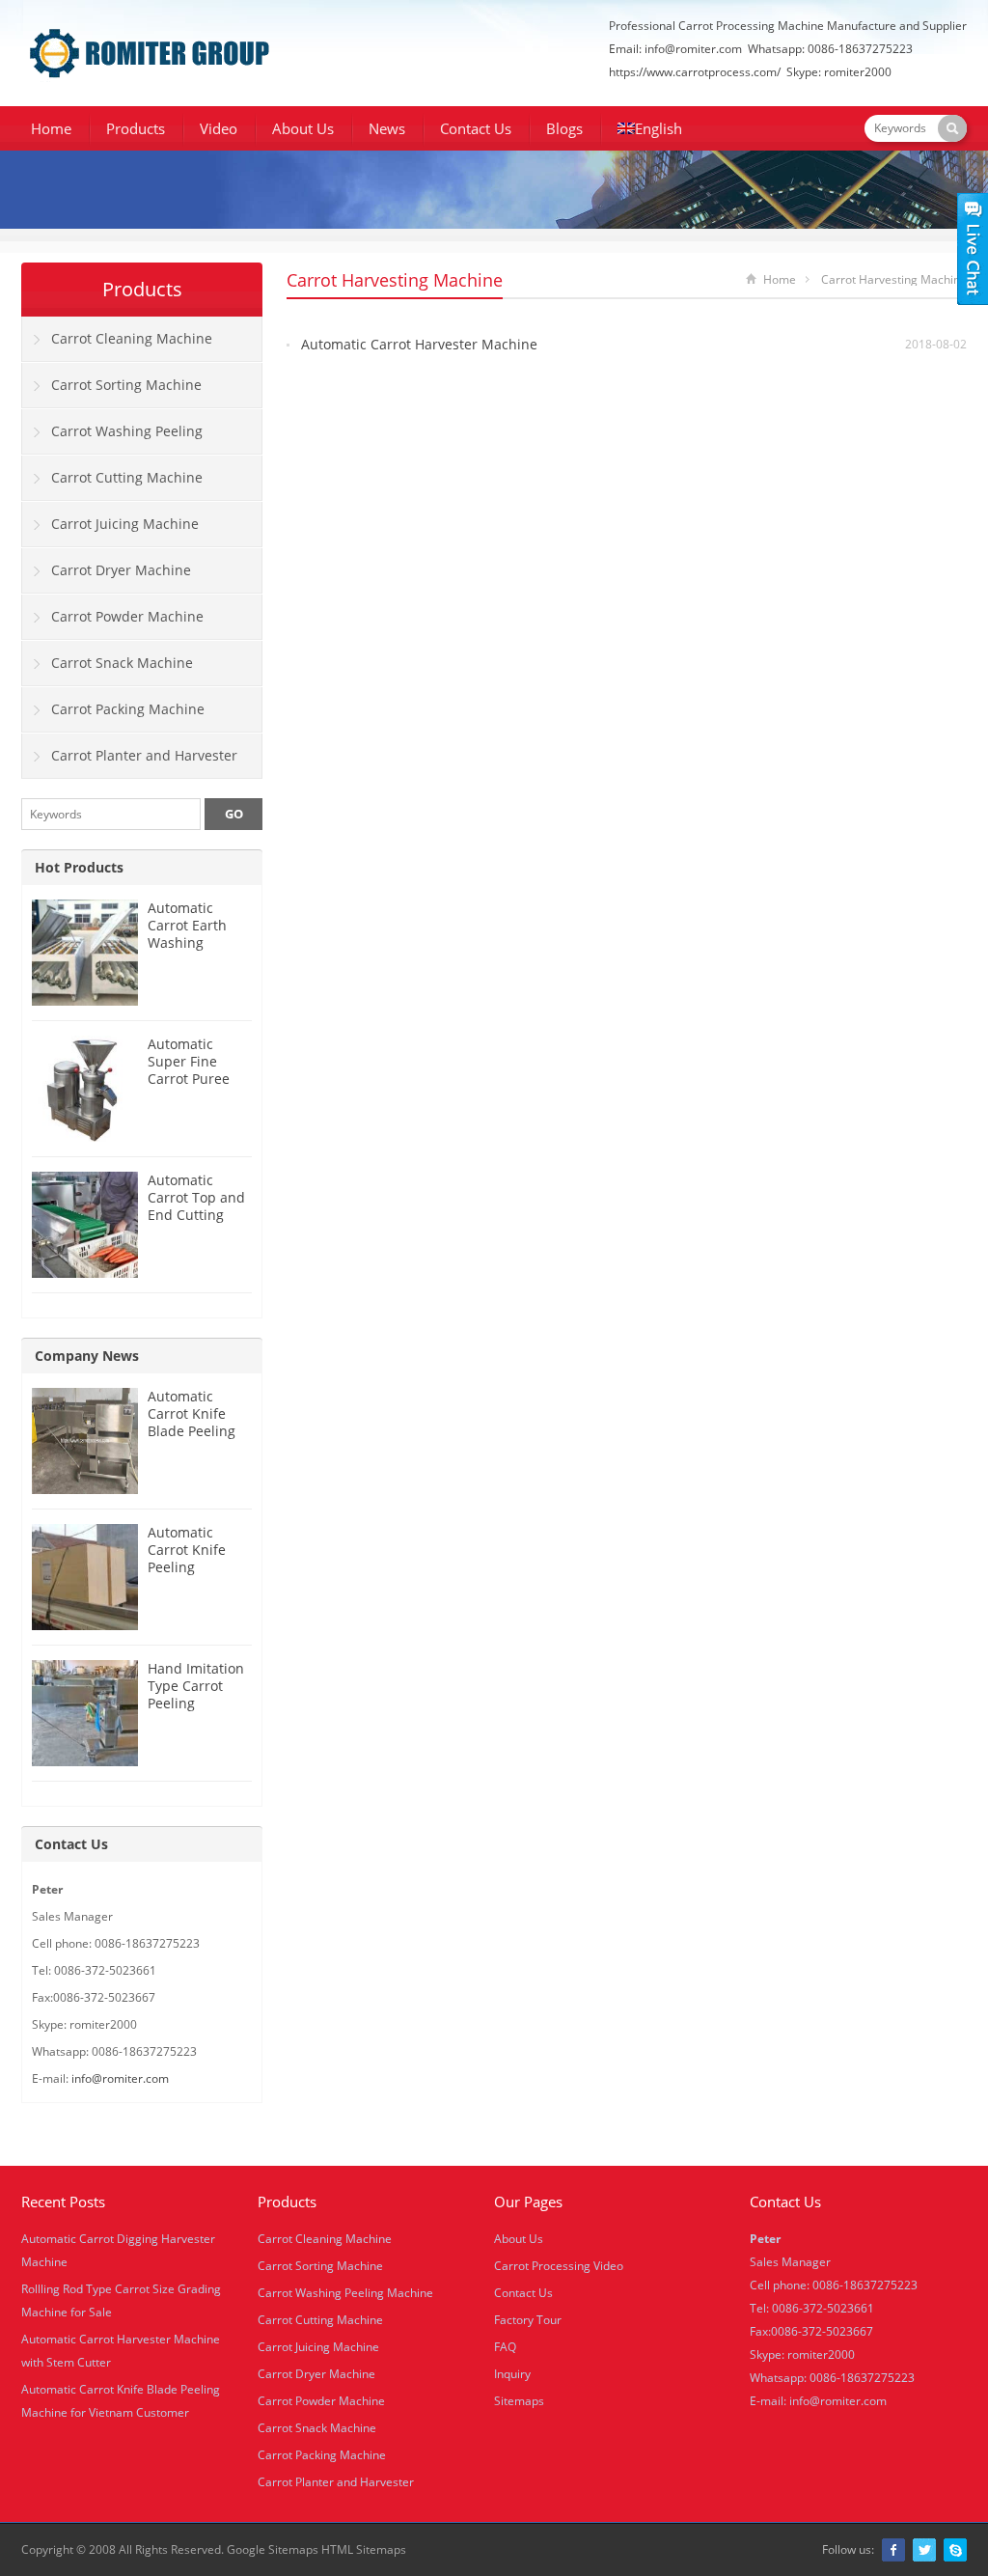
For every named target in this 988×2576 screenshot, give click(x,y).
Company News (87, 1356)
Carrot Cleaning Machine (132, 338)
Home (51, 128)
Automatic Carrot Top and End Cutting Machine (196, 1206)
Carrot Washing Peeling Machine (112, 438)
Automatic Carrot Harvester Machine (419, 344)
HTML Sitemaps (364, 2549)
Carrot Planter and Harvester (144, 755)
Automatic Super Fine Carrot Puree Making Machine (189, 1079)
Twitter (924, 2550)
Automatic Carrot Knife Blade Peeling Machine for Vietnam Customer (192, 1440)
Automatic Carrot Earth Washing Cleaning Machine (187, 942)
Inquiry (512, 2374)
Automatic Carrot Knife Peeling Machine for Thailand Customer (187, 1576)
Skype (955, 2550)
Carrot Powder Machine (127, 616)
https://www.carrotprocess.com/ (695, 72)
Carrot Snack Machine (122, 663)
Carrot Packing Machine (128, 709)
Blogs (564, 128)
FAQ (505, 2347)
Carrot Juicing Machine (125, 524)
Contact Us (476, 128)
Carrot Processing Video (559, 2266)
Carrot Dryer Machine (121, 570)
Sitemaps (519, 2401)
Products (136, 128)
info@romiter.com (693, 49)
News (387, 128)
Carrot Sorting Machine (126, 385)
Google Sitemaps (273, 2549)
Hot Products (79, 867)
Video (219, 128)
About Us (303, 128)
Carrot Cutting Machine (127, 477)
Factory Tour (528, 2320)
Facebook (893, 2550)
